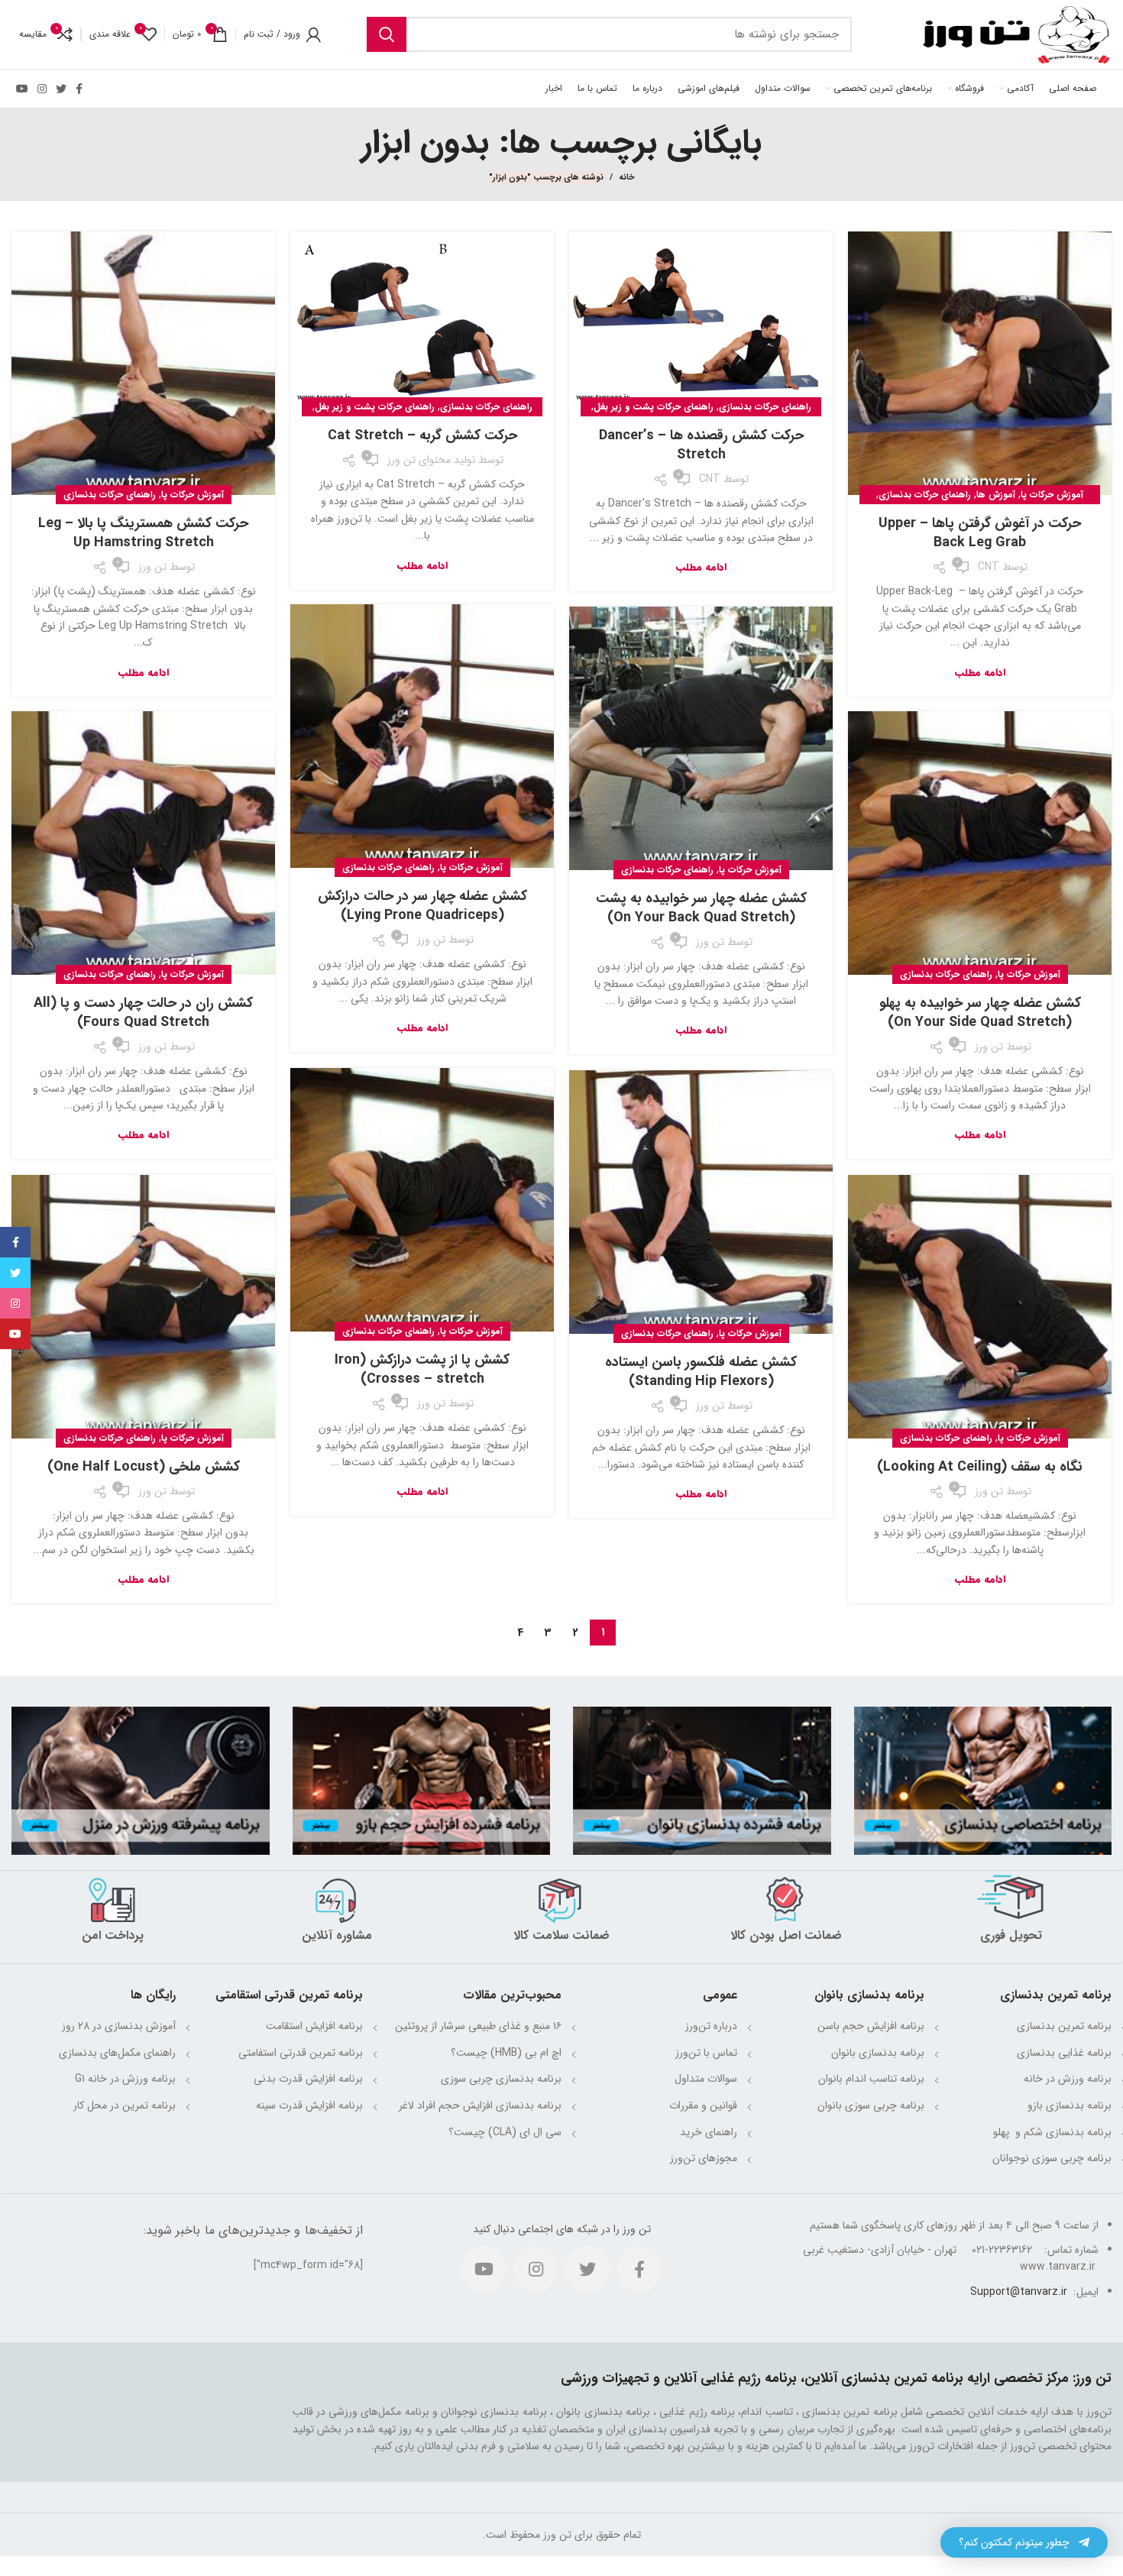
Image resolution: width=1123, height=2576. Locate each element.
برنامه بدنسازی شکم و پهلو (1051, 2132)
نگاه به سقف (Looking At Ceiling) (980, 1467)
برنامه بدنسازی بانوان (878, 2053)
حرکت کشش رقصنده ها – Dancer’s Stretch (701, 445)
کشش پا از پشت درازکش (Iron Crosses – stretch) (422, 1369)
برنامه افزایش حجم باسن (871, 2026)
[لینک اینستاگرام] (42, 89)
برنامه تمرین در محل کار (125, 2105)
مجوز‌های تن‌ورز (704, 2158)
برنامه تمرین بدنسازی (1064, 2026)
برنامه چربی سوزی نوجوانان (1052, 2158)
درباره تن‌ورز (711, 2026)
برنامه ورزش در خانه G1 (125, 2079)
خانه (627, 178)
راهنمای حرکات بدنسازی (925, 495)
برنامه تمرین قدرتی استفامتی (301, 2053)
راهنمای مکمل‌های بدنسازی (117, 2053)
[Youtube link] (22, 89)
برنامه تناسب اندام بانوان (871, 2079)
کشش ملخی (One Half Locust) (144, 1467)
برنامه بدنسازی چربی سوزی (501, 2079)
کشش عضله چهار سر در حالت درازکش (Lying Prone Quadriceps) (422, 906)
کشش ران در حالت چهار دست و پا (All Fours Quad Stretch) (143, 1013)
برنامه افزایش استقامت (314, 2026)
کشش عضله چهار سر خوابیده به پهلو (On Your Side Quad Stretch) (980, 1013)
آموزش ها (996, 495)
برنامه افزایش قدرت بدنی (308, 2079)
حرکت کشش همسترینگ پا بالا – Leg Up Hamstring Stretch (143, 533)
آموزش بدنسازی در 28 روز (119, 2026)
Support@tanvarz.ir (1019, 2292)
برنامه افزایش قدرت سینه (309, 2105)
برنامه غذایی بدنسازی (1064, 2053)
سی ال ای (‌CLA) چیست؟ (505, 2132)
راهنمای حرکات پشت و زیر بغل (654, 407)
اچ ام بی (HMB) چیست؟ (506, 2053)
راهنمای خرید (709, 2132)
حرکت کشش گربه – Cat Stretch (422, 435)
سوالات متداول (706, 2079)
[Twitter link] (61, 89)
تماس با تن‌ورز (706, 2053)
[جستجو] (387, 34)
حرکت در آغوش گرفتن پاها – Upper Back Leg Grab (980, 533)
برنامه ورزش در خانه (1068, 2079)
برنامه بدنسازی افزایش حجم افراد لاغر (480, 2105)
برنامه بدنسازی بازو (1070, 2105)
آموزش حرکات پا (1052, 495)
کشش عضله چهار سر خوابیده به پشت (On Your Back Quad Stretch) (701, 908)
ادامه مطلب (980, 673)
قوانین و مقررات (703, 2105)
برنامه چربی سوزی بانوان (871, 2105)
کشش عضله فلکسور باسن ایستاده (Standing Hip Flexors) (701, 1372)
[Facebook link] (79, 89)
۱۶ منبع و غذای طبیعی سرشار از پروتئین (478, 2026)
